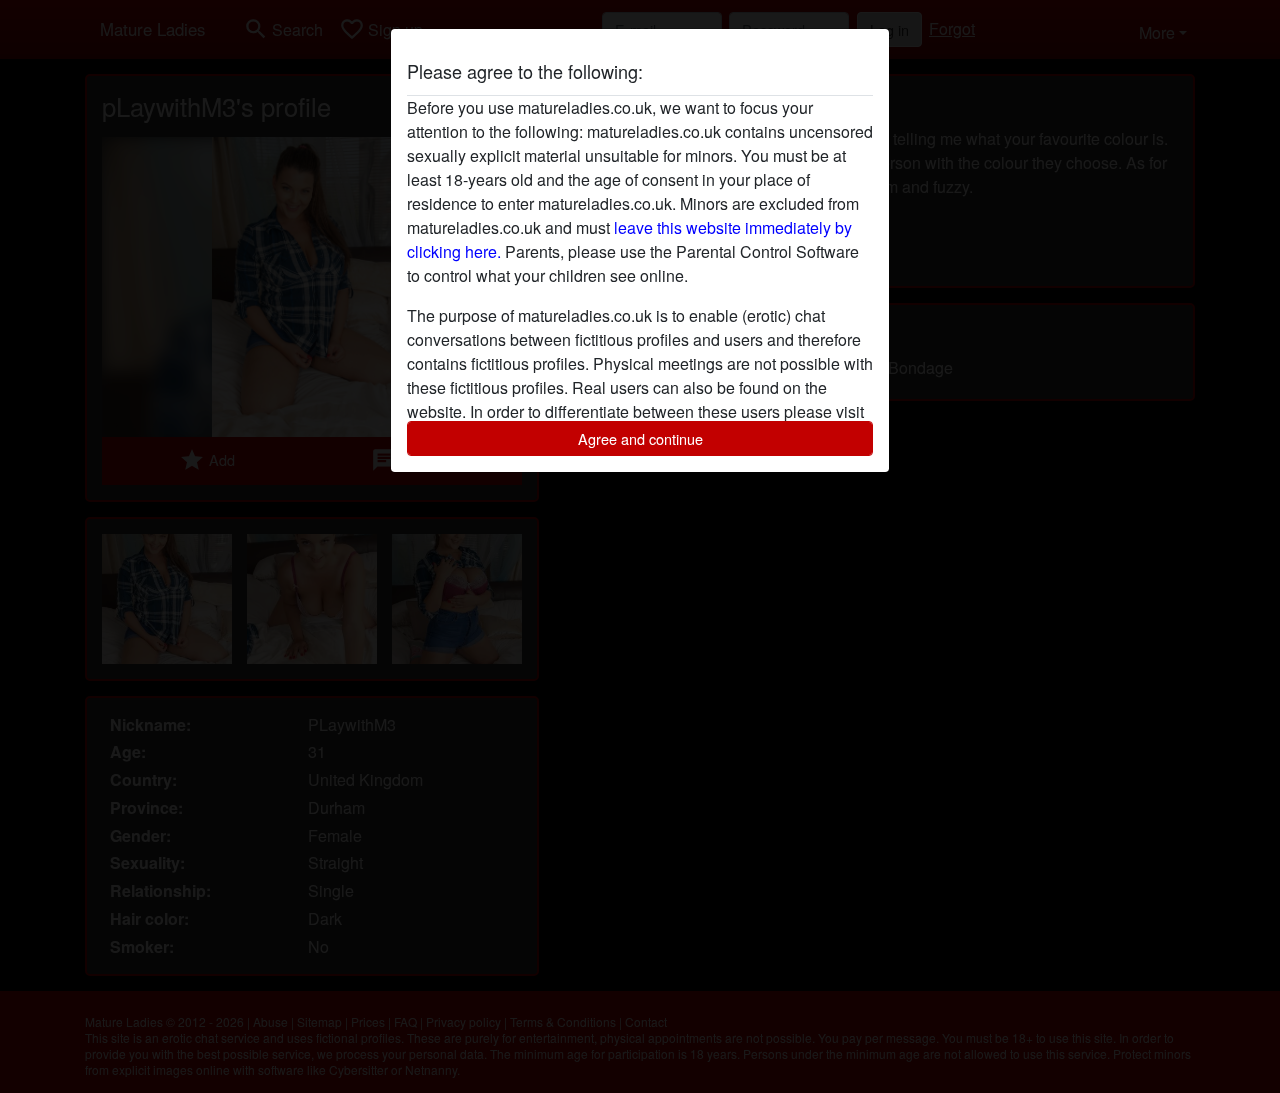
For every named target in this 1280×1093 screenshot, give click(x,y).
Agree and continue (640, 438)
